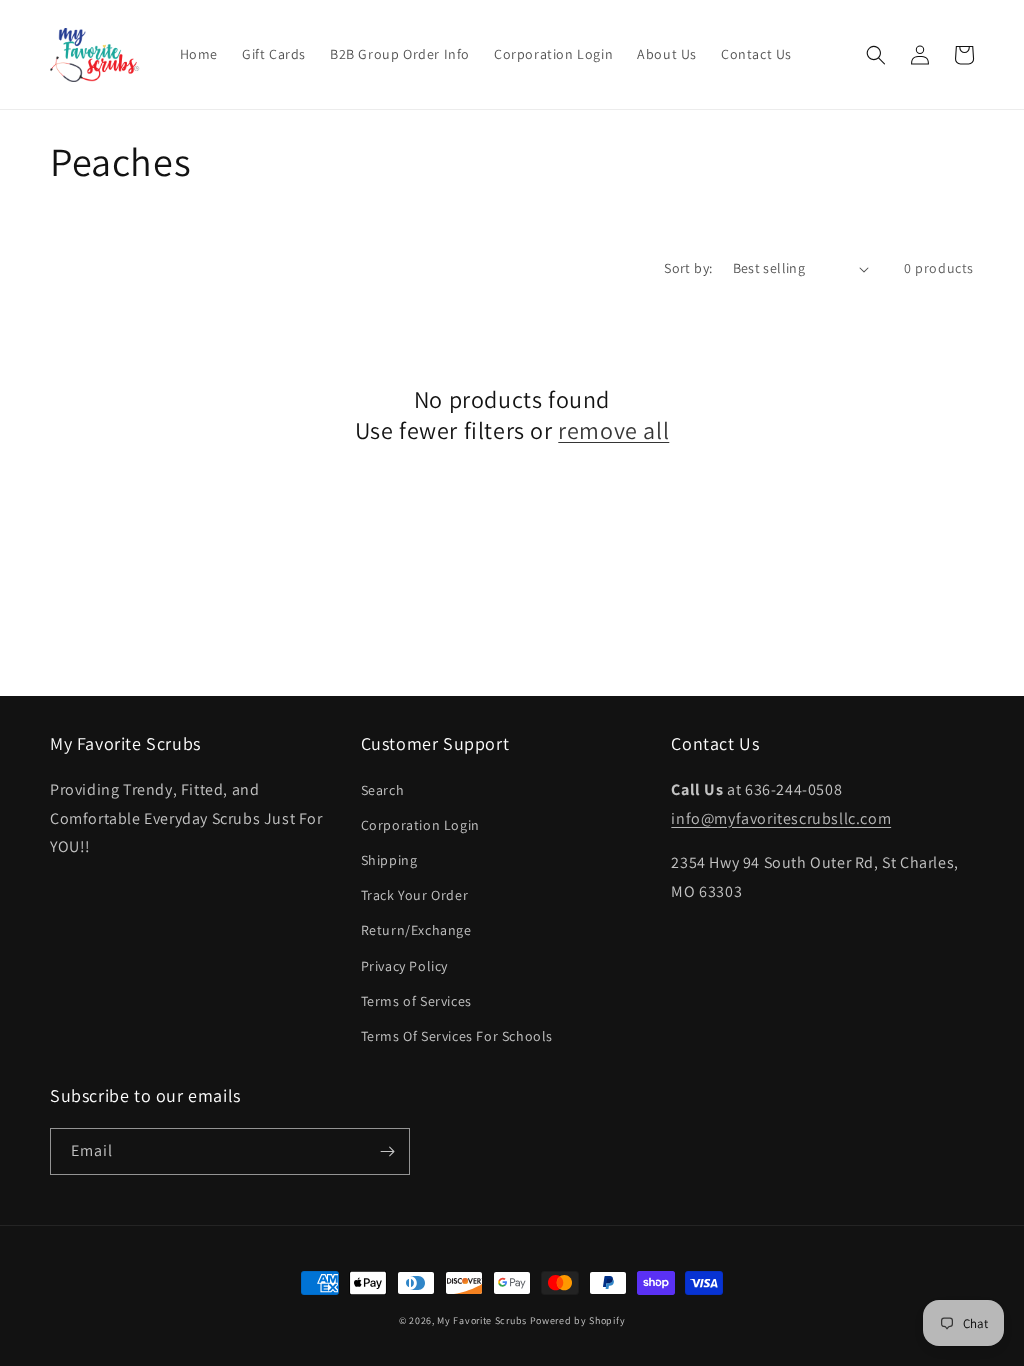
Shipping (389, 860)
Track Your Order (415, 895)
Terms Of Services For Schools (457, 1036)
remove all (613, 430)
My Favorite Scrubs (482, 1320)
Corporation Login (420, 825)
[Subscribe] (387, 1151)
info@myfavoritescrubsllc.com (781, 818)
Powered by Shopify (578, 1320)
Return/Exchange (416, 930)
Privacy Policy (404, 966)
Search (383, 790)
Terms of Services (416, 1001)
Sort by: (688, 268)
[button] (876, 55)
